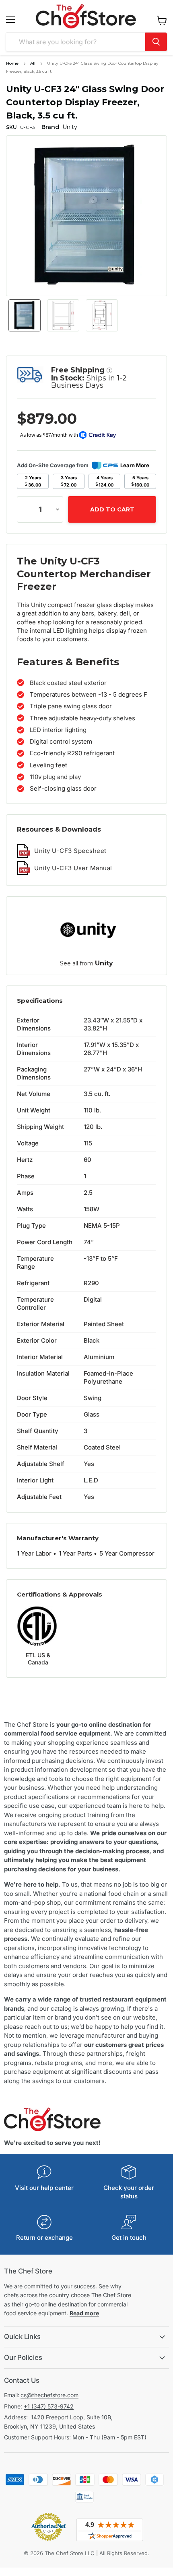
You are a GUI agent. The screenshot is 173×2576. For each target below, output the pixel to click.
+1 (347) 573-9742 (49, 2406)
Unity (104, 963)
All (33, 63)
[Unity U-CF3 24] (25, 315)
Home (12, 63)
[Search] (156, 42)
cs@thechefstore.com (49, 2395)
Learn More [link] (135, 465)
